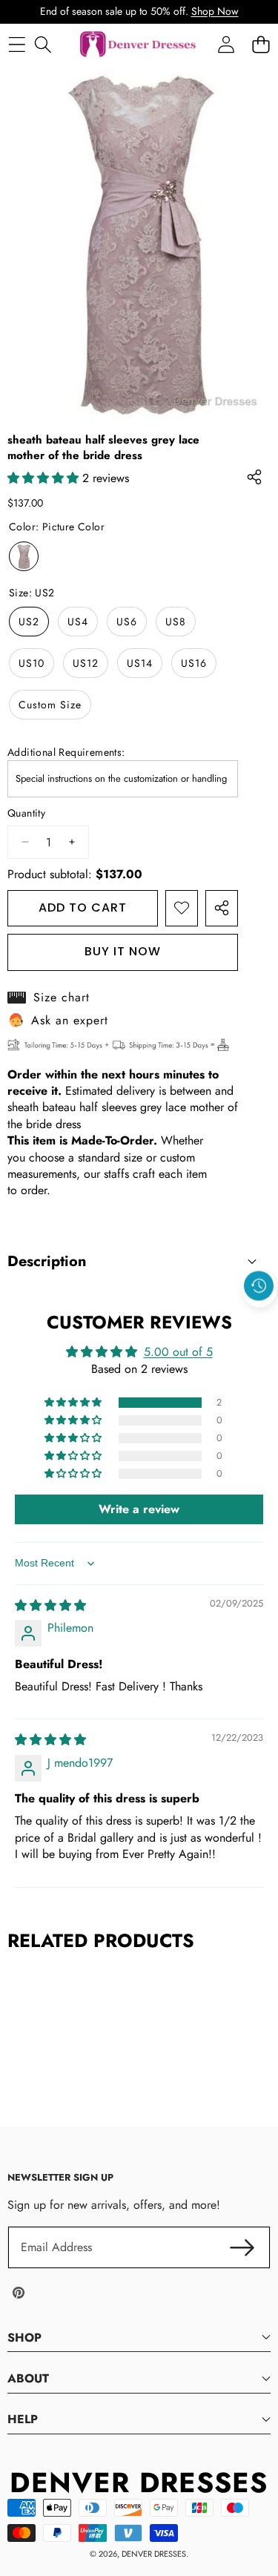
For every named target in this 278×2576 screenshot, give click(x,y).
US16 (194, 663)
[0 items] (261, 44)
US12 (86, 663)
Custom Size (50, 705)
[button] (259, 1320)
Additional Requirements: (66, 752)
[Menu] (17, 44)
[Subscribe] (242, 2247)
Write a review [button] (139, 1509)
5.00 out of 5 (178, 1352)
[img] (50, 1605)
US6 (127, 622)
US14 (140, 663)
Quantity (26, 813)
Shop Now (215, 11)
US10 (32, 663)
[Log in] (226, 44)
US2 (29, 622)
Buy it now (123, 951)
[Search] (43, 44)
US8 (176, 622)
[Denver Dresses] (139, 45)
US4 (78, 622)
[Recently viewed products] (259, 1285)
